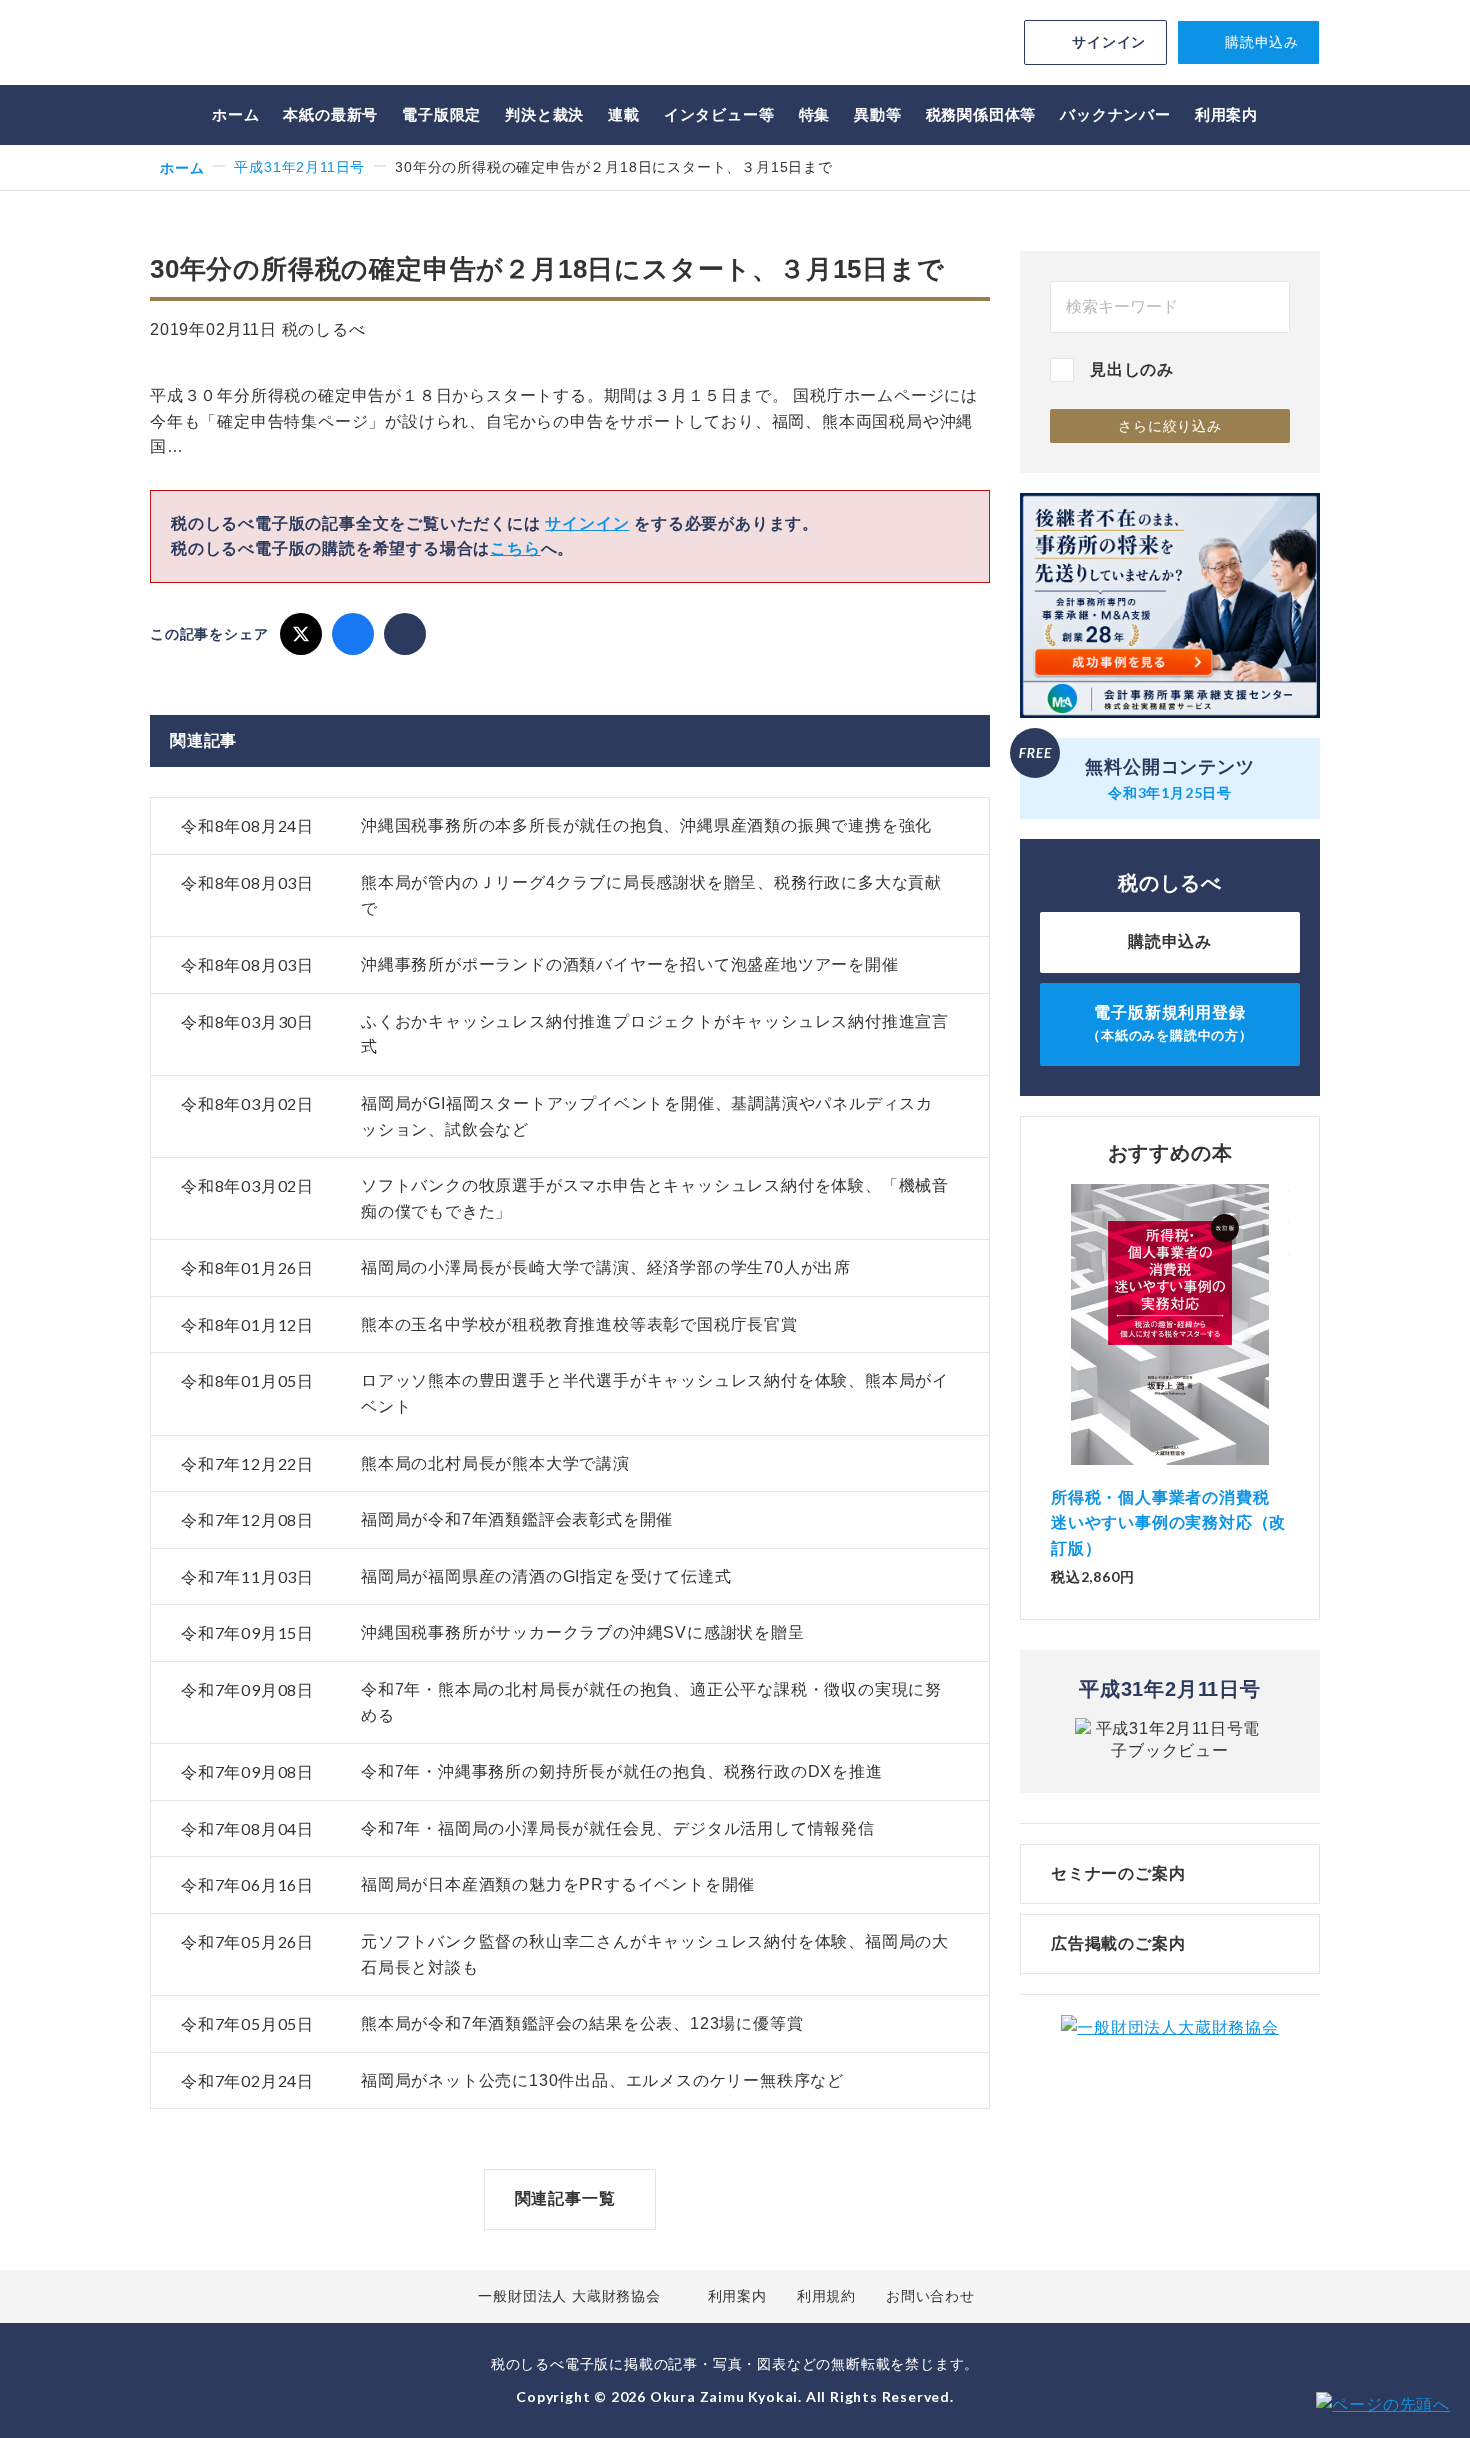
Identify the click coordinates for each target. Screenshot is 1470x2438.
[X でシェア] (301, 634)
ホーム (235, 114)
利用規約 (826, 2296)
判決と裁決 (544, 114)
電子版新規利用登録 (1170, 1023)
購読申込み (1262, 42)
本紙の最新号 (330, 114)
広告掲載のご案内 (1118, 1943)
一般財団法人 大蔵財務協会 (569, 2296)
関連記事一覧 (565, 2198)
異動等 (877, 114)
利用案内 (1226, 114)
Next (1289, 1345)
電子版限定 (441, 114)
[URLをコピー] (405, 634)
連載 (624, 114)
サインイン (1109, 42)
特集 (815, 114)
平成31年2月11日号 (299, 167)
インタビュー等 (719, 114)
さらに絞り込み (1170, 426)
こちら (515, 548)
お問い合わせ (930, 2296)
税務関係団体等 (981, 114)
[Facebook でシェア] (353, 634)
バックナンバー (1115, 114)
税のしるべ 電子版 (290, 45)
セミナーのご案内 (1118, 1873)
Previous (1051, 1345)
